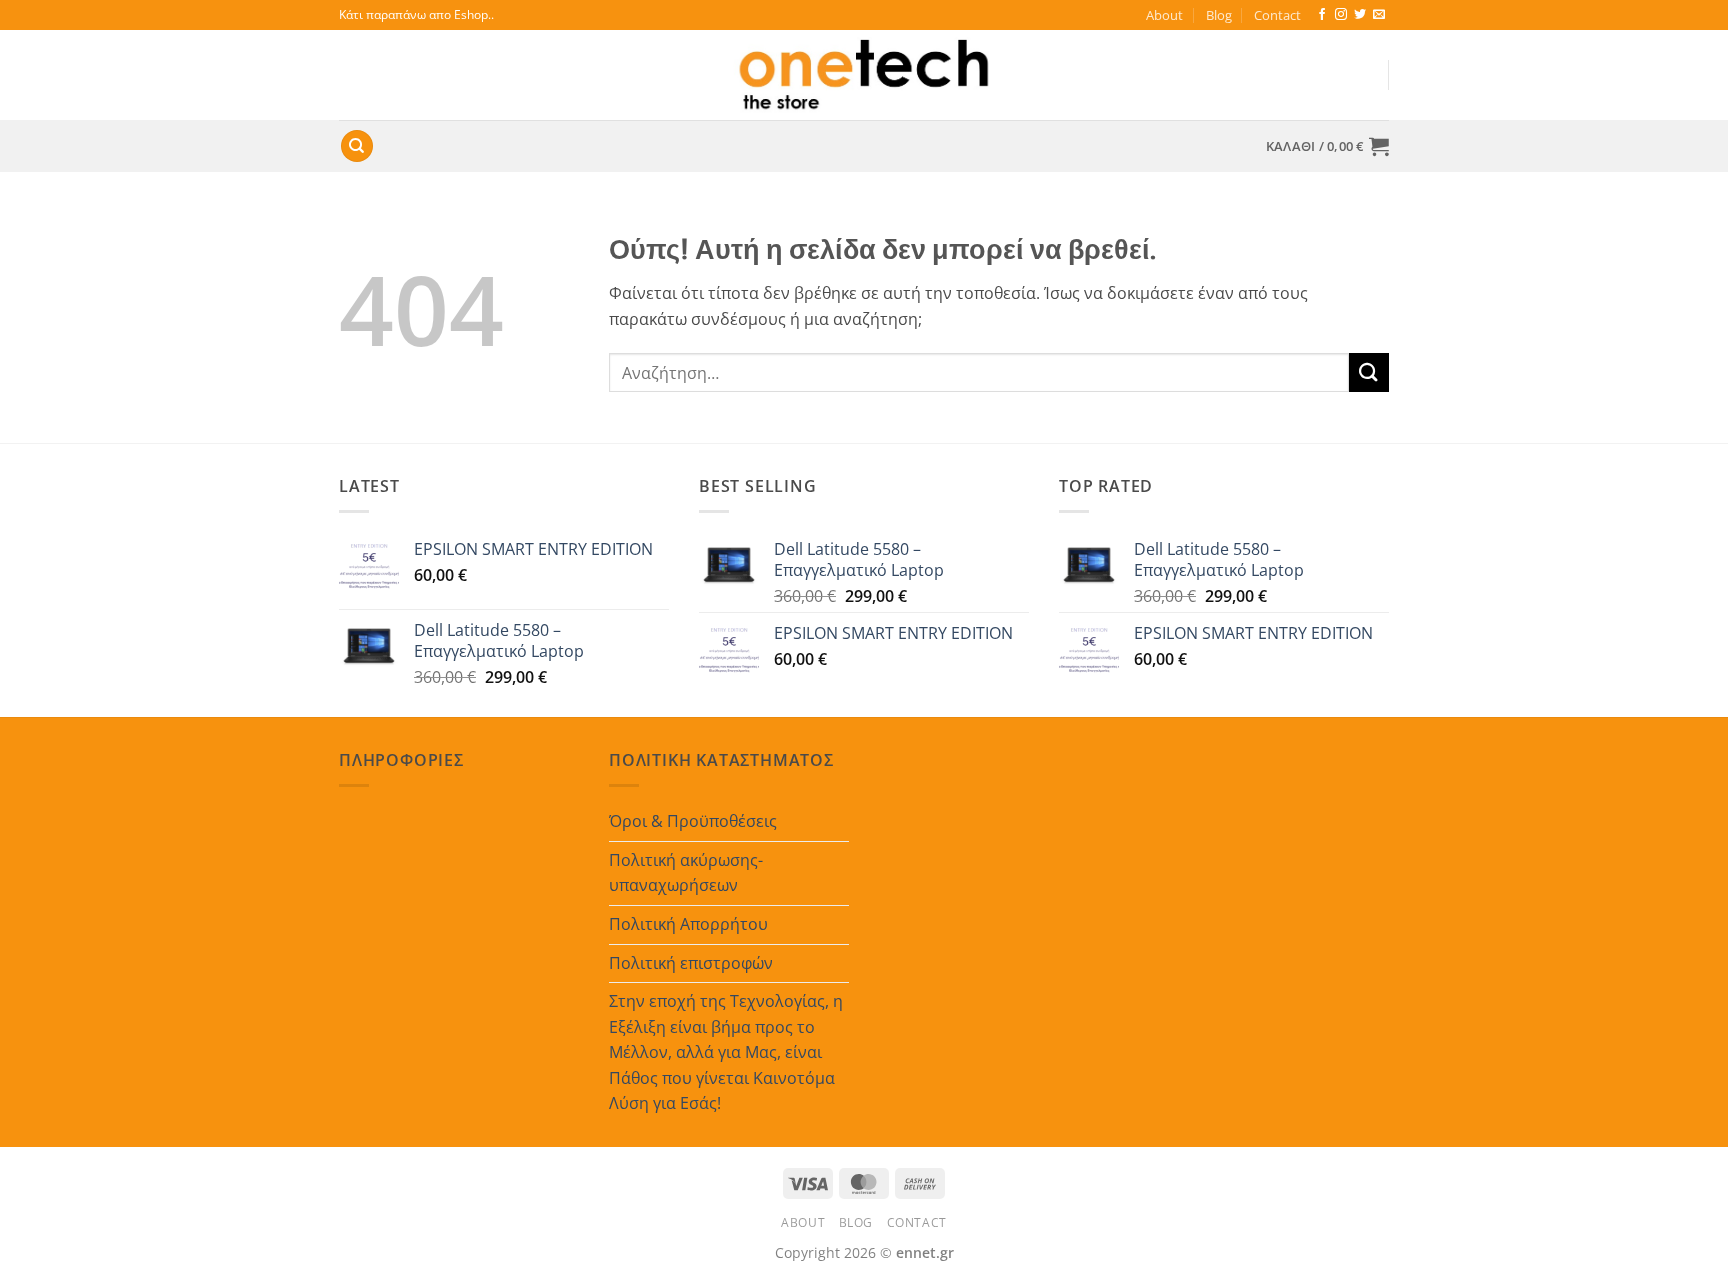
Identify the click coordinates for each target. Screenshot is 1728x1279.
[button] (1327, 146)
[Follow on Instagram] (1341, 15)
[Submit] (1369, 372)
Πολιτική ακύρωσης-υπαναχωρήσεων (686, 873)
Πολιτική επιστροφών (691, 963)
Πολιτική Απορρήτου (688, 924)
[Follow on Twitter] (1360, 15)
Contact (1277, 15)
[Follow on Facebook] (1322, 15)
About (1164, 15)
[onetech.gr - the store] (864, 75)
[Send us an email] (1379, 15)
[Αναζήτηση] (357, 146)
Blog (1219, 15)
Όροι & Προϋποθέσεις (693, 821)
